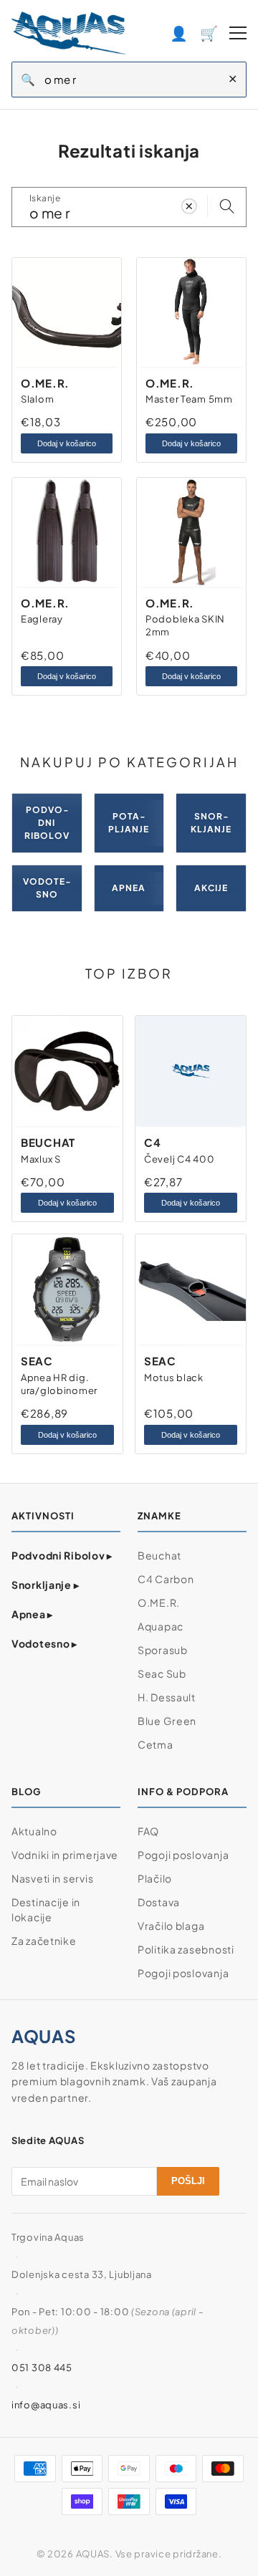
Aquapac (161, 1626)
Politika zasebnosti (186, 1949)
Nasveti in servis (52, 1878)
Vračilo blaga (171, 1926)
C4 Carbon (166, 1579)
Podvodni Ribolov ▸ (62, 1555)
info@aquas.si (46, 2405)
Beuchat (159, 1555)
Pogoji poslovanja (183, 1855)
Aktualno (34, 1831)
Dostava (159, 1902)
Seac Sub (162, 1673)
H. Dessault (167, 1697)
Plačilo (155, 1878)
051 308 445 (42, 2368)
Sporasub (163, 1650)
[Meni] (238, 33)
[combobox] (132, 80)
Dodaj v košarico (67, 443)
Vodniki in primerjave (65, 1855)
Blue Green (167, 1721)
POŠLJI (188, 2181)
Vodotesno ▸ (44, 1643)
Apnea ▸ (32, 1614)
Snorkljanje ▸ (45, 1585)
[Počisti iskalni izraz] (189, 207)
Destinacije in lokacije (46, 1909)
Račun (179, 33)
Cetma (156, 1744)
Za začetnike (44, 1941)
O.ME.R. (159, 1602)
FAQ (148, 1831)
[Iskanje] (227, 207)
